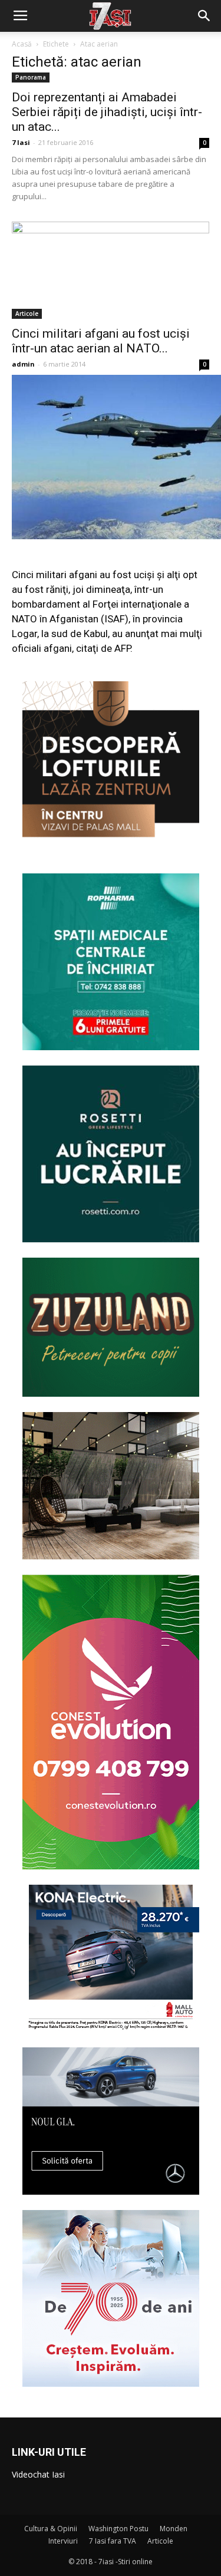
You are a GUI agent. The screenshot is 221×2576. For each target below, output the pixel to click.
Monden (174, 2529)
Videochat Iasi (38, 2474)
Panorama (31, 77)
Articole (27, 314)
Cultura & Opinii (51, 2529)
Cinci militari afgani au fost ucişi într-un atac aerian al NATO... (101, 341)
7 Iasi (21, 142)
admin (23, 364)
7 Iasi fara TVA (113, 2541)
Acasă (22, 44)
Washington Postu (118, 2529)
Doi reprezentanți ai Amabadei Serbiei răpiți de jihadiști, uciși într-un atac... (107, 112)
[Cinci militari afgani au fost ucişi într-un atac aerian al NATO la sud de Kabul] (111, 270)
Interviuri (63, 2541)
